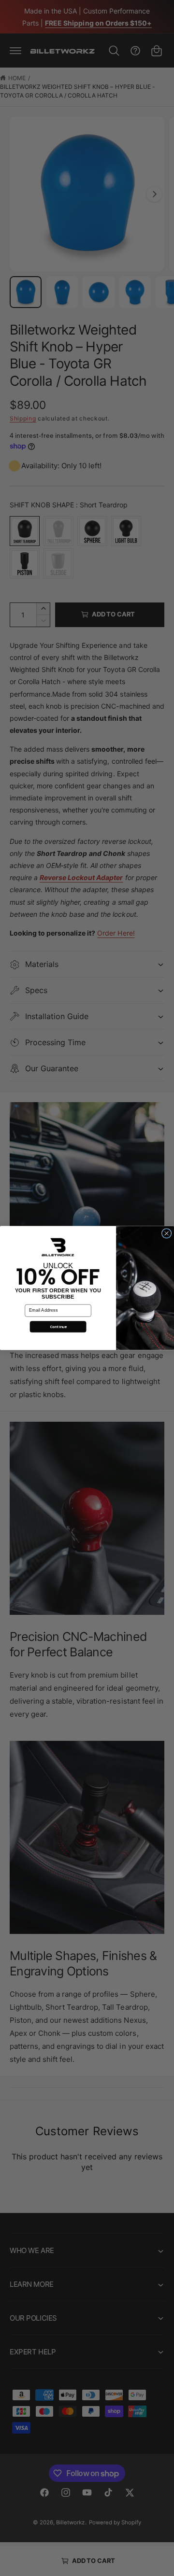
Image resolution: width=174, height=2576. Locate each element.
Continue (58, 1327)
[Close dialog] (167, 1234)
